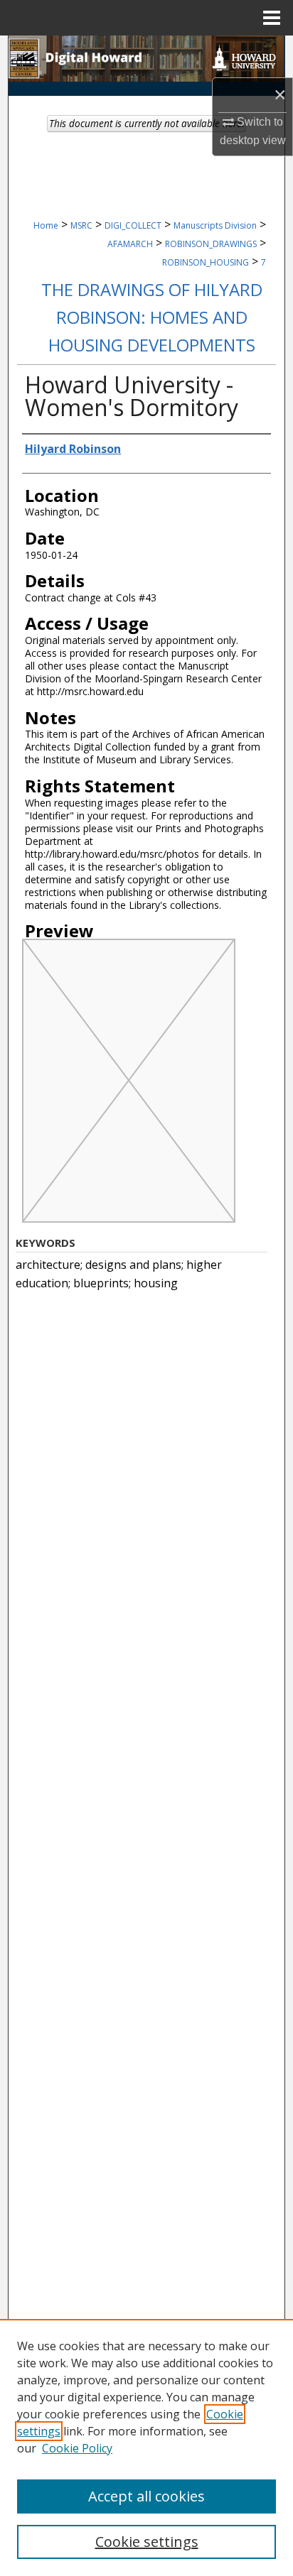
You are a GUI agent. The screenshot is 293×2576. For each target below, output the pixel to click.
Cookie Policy (77, 2448)
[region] (146, 2447)
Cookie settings (147, 2542)
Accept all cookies (146, 2496)
